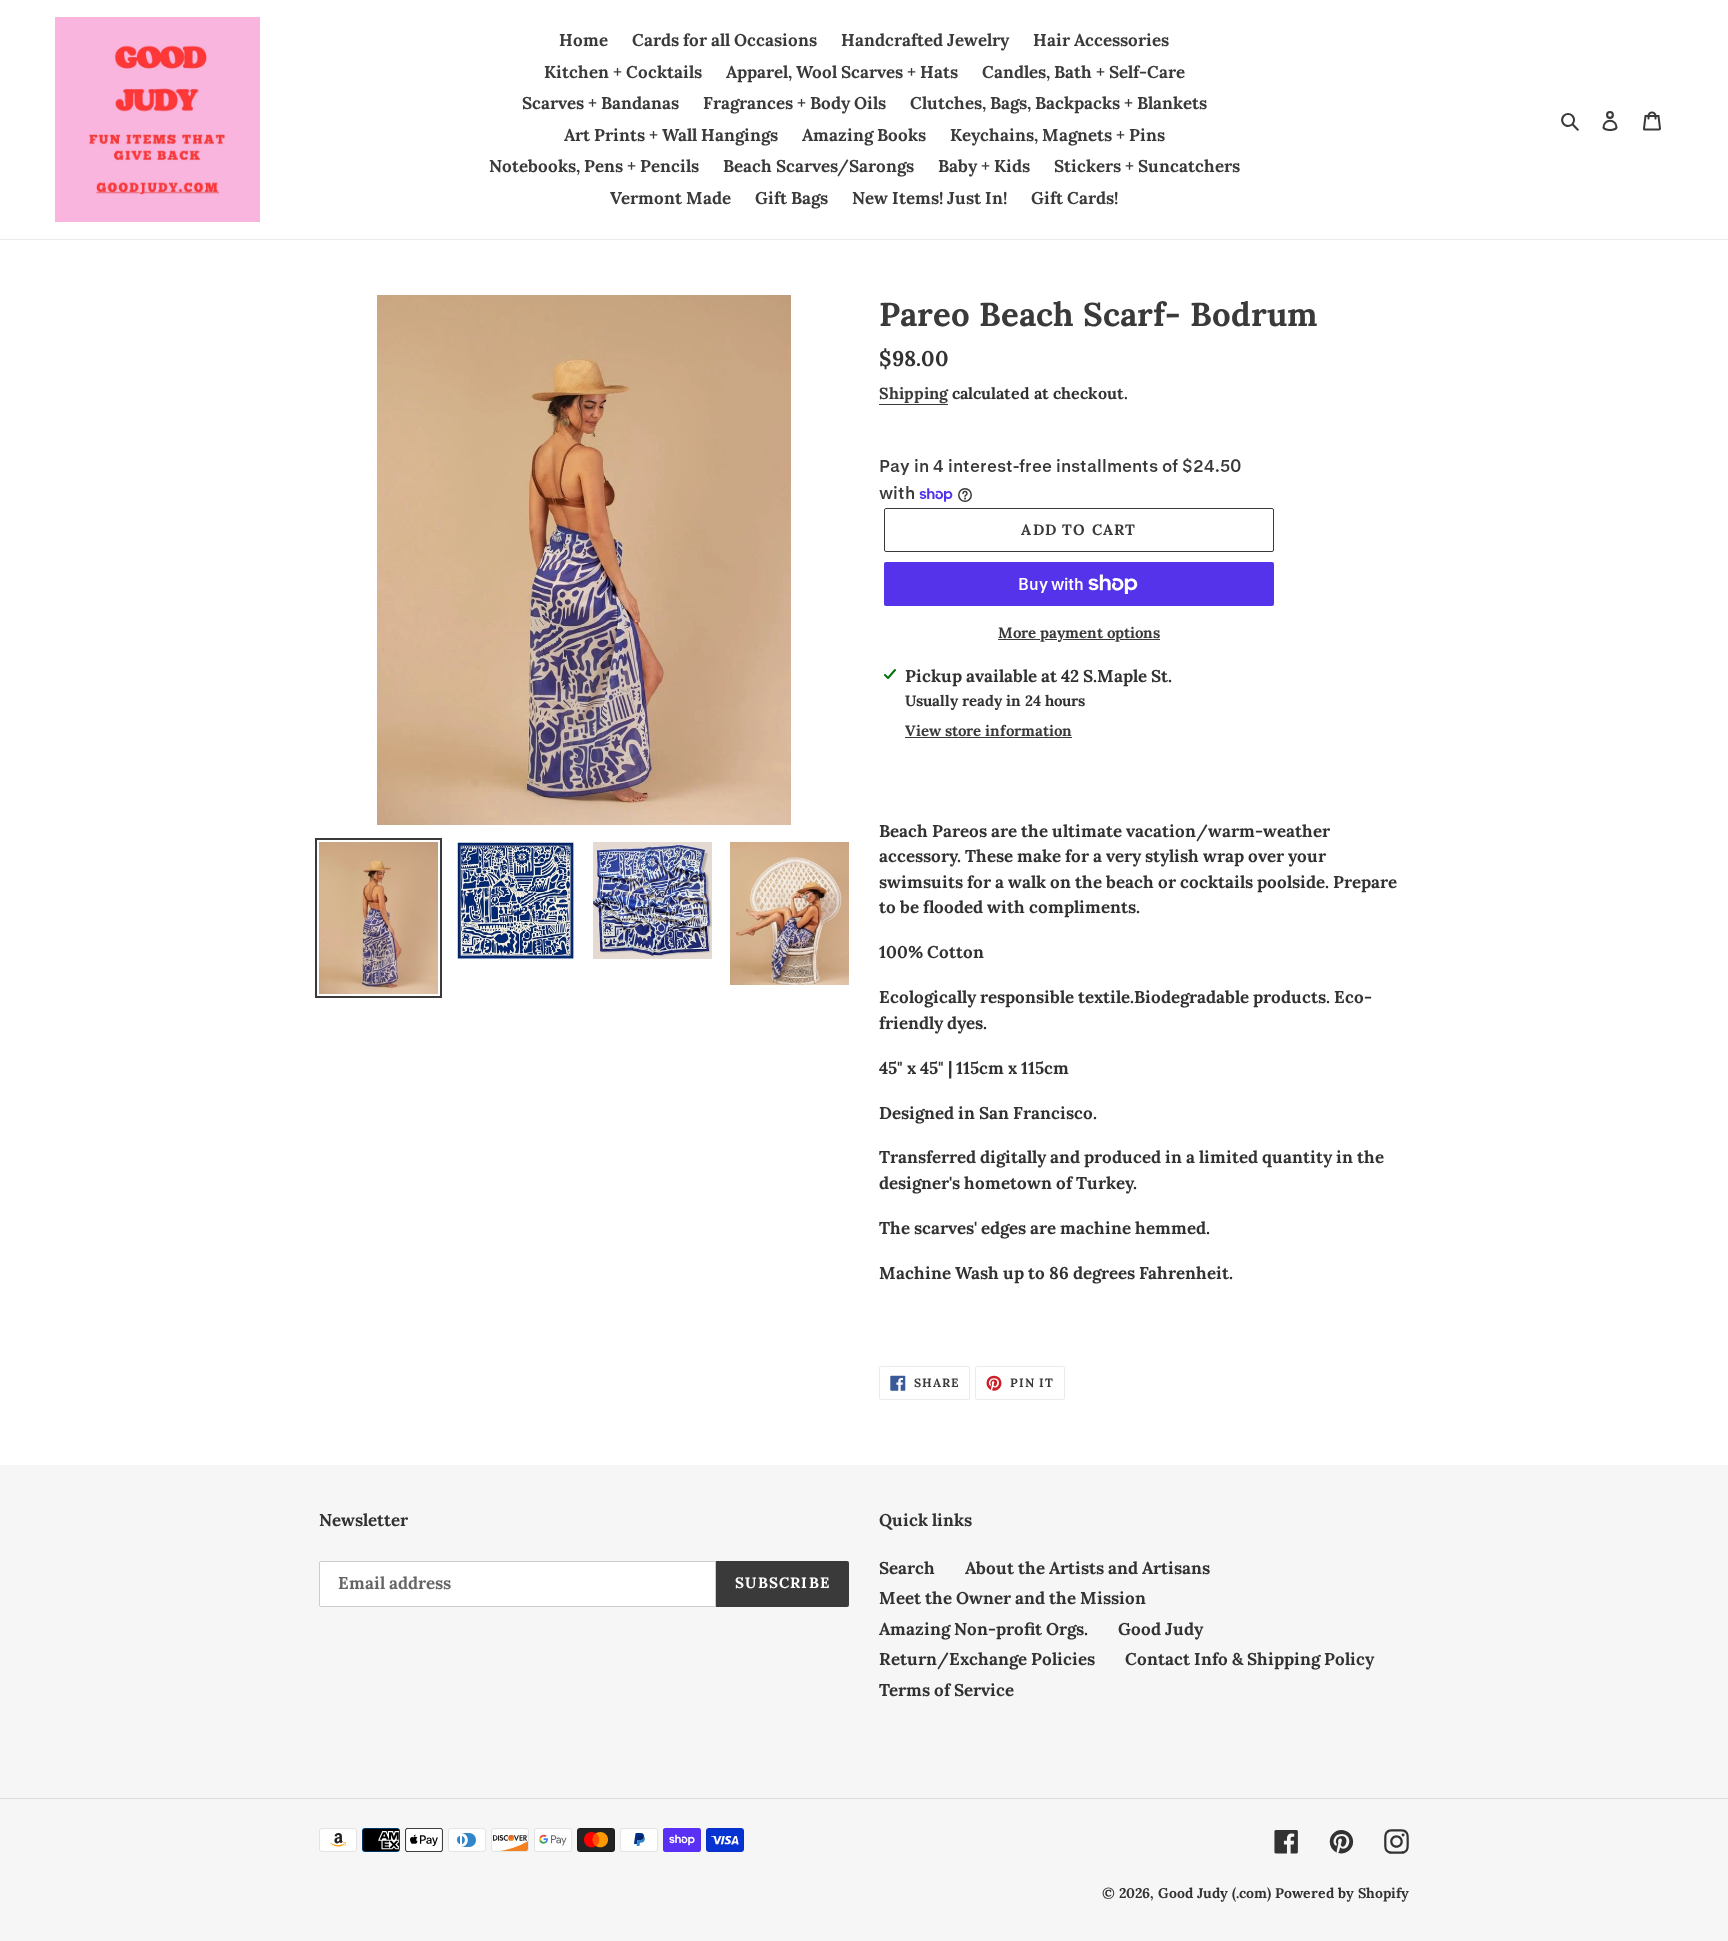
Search (907, 1568)
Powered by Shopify (1342, 1893)
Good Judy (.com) (1214, 1893)
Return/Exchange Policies (987, 1659)
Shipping (913, 393)
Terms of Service (946, 1690)
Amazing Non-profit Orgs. (983, 1629)
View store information (988, 730)
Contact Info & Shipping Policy (1249, 1659)
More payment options (1079, 632)
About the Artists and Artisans (1087, 1568)
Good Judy (1160, 1629)
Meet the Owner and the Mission (1012, 1598)
